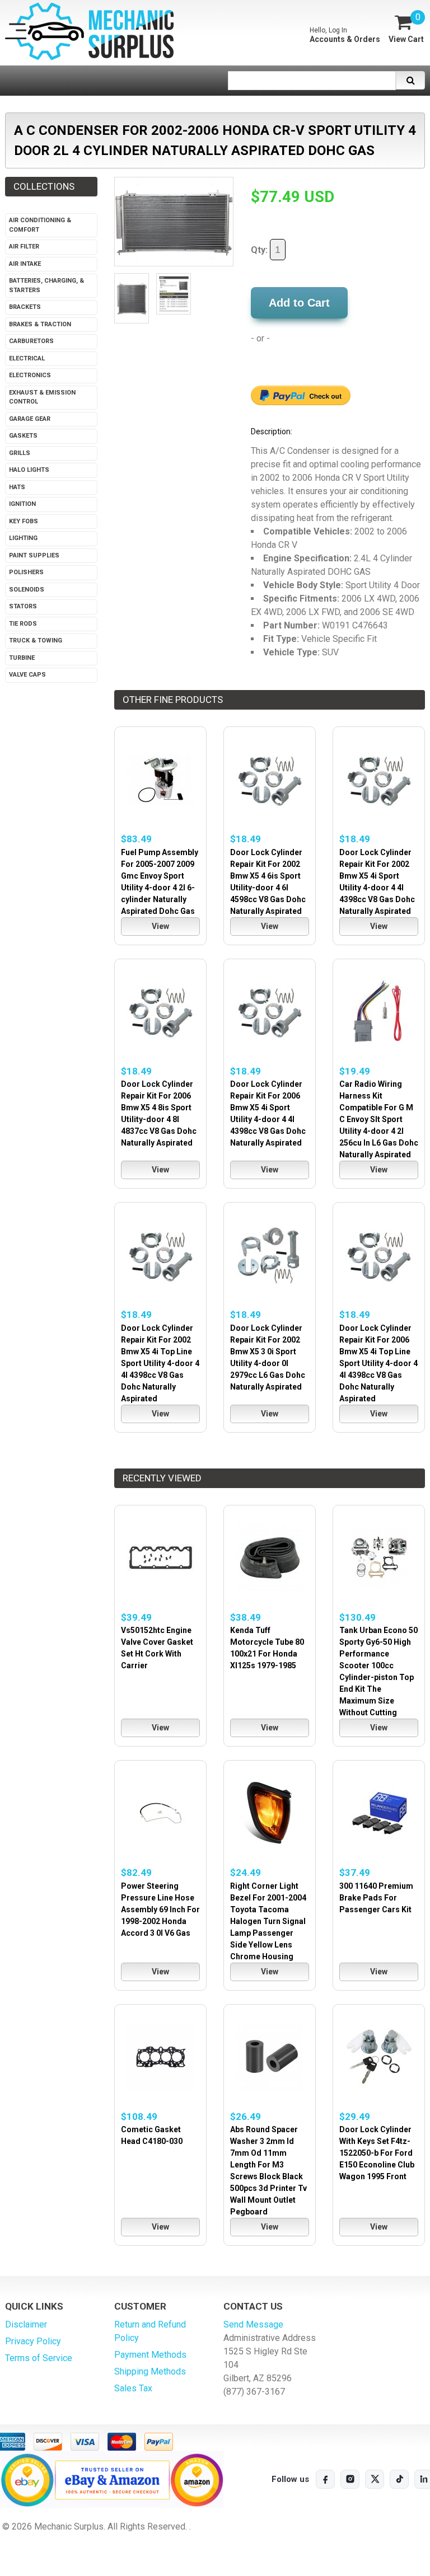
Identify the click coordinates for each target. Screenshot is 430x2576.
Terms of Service (39, 2358)
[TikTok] (399, 2479)
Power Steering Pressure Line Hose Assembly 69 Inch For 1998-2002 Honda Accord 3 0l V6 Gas (160, 1909)
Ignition (22, 504)
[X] (375, 2479)
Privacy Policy (33, 2341)
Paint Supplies (34, 555)
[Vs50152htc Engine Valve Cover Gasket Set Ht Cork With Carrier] (160, 1558)
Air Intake (25, 264)
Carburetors (31, 341)
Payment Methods (150, 2355)
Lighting (23, 538)
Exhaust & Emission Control (42, 397)
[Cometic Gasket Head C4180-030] (160, 2057)
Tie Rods (23, 624)
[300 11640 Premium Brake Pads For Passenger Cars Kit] (379, 1813)
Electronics (30, 375)
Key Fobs (24, 521)
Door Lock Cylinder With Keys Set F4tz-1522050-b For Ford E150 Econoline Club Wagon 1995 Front (377, 2153)
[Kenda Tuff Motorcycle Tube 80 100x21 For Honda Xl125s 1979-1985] (270, 1558)
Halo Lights (29, 470)
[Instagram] (350, 2479)
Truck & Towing (36, 641)
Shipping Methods (150, 2371)
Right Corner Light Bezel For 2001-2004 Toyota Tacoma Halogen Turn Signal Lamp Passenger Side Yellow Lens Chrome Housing (268, 1921)
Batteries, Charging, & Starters (46, 285)
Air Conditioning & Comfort (40, 225)
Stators (23, 606)
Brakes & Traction (40, 324)
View (160, 926)
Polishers (26, 572)
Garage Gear (30, 419)
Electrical (27, 358)
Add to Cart (299, 303)
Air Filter (24, 247)
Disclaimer (26, 2324)
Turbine (22, 658)
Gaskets (23, 436)
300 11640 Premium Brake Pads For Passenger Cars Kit (376, 1898)
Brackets (25, 307)
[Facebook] (325, 2479)
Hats (17, 487)
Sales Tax (133, 2388)
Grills (20, 453)
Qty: (260, 250)
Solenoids (27, 590)
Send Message (253, 2324)
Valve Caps (27, 675)
